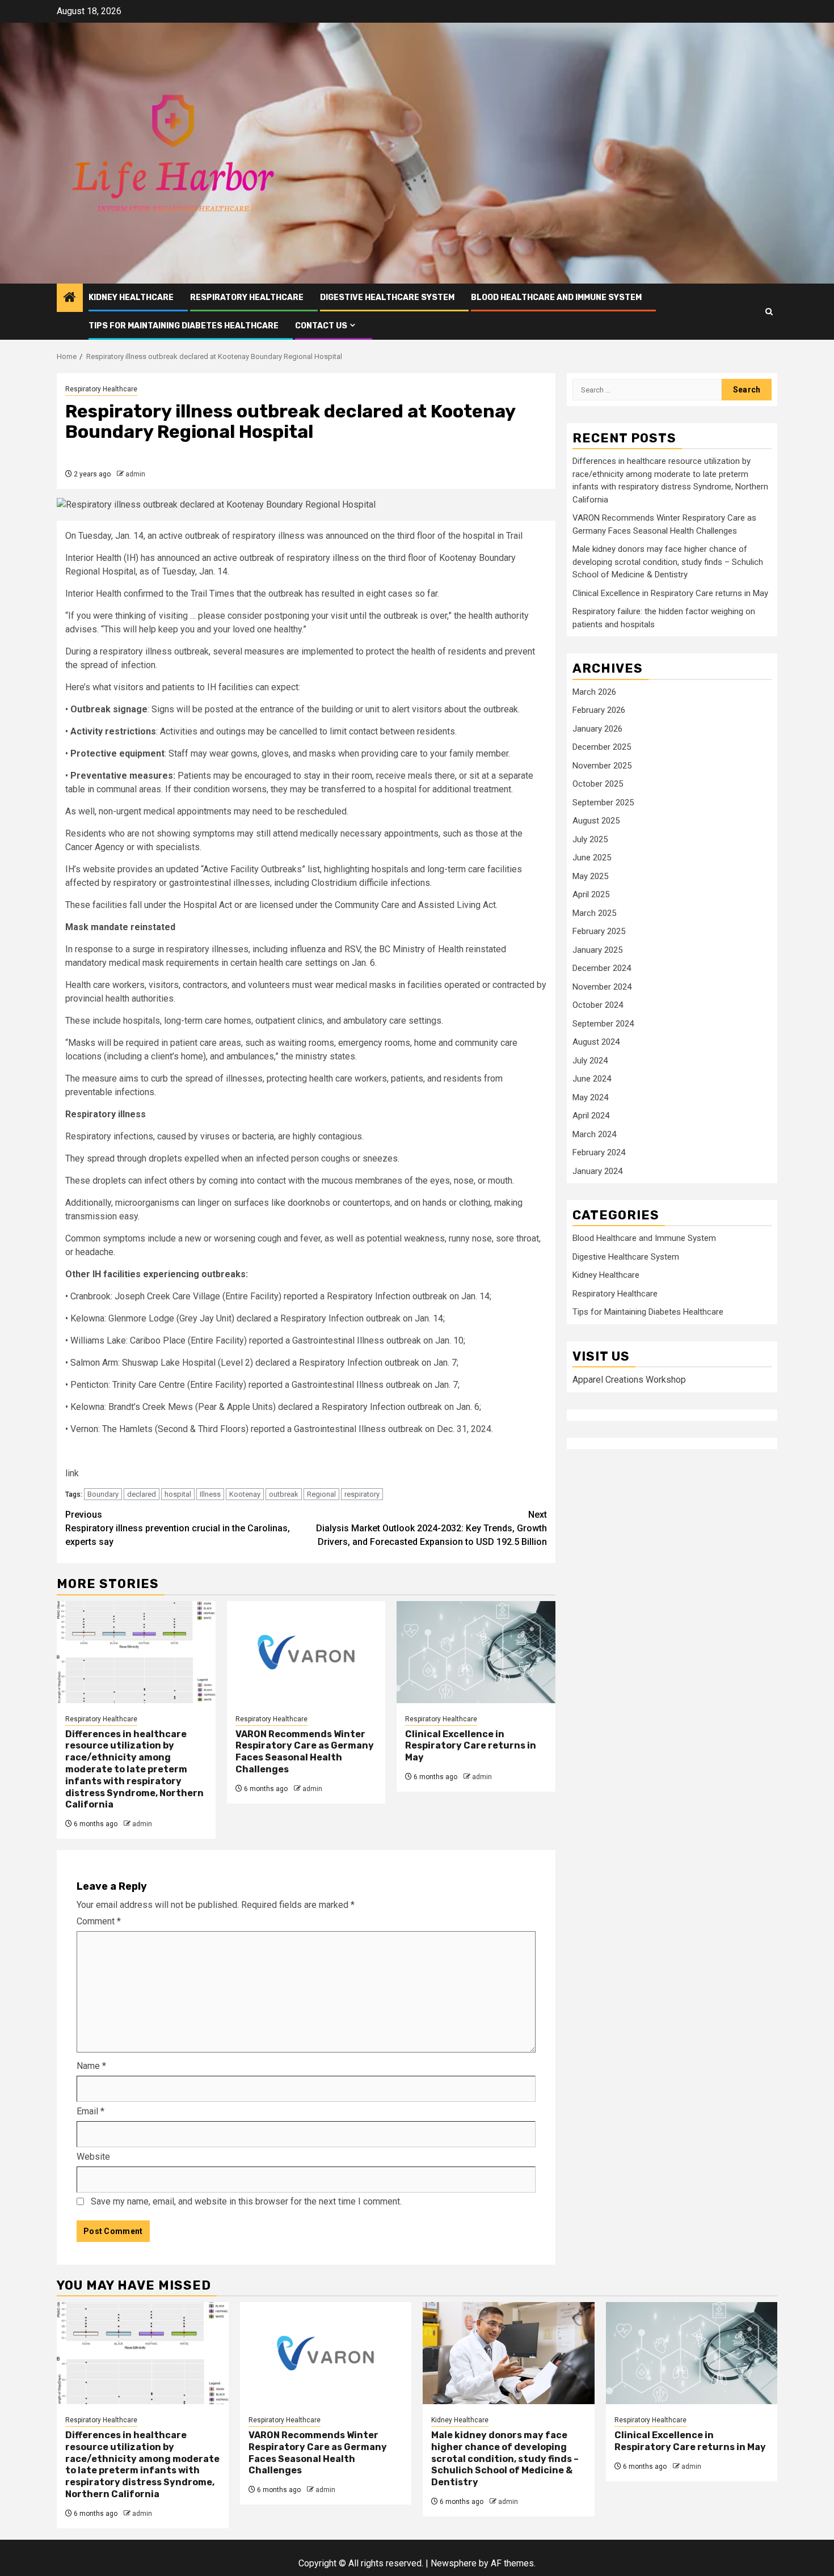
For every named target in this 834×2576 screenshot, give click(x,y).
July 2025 (590, 839)
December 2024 (602, 968)
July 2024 (590, 1061)
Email (90, 2111)
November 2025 (602, 766)
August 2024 (596, 1042)
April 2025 (591, 894)
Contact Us (321, 326)
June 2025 (592, 858)
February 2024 (599, 1152)
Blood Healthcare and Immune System (556, 297)
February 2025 (599, 931)
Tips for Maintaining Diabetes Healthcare (184, 326)
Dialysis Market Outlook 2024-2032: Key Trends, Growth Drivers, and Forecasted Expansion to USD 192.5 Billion (431, 1528)
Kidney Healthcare (131, 297)
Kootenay (245, 1494)
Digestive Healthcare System (387, 297)
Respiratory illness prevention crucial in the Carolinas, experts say (178, 1528)
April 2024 (591, 1116)
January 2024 (597, 1171)
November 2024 (602, 987)
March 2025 (594, 913)
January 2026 (597, 729)
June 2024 (592, 1079)
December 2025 (602, 747)
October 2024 (598, 1005)
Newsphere (454, 2563)
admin (135, 474)
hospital (178, 1494)
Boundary (103, 1494)
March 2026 (594, 692)
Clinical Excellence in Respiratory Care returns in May (471, 1746)
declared (142, 1494)
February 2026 (599, 710)
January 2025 (597, 950)
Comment (99, 1921)
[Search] (769, 312)
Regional (321, 1494)
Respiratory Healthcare (247, 297)
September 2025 (603, 803)
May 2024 (590, 1097)
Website (93, 2157)
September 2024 (603, 1024)
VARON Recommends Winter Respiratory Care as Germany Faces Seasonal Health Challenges (305, 1752)
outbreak (284, 1494)
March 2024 (594, 1134)
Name (91, 2066)
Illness (210, 1494)
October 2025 (598, 784)
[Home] (70, 298)
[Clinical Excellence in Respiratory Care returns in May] (476, 1652)
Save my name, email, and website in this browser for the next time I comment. (246, 2201)
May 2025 (590, 876)
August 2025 (596, 821)
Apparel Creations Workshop (629, 1380)
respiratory (362, 1494)
